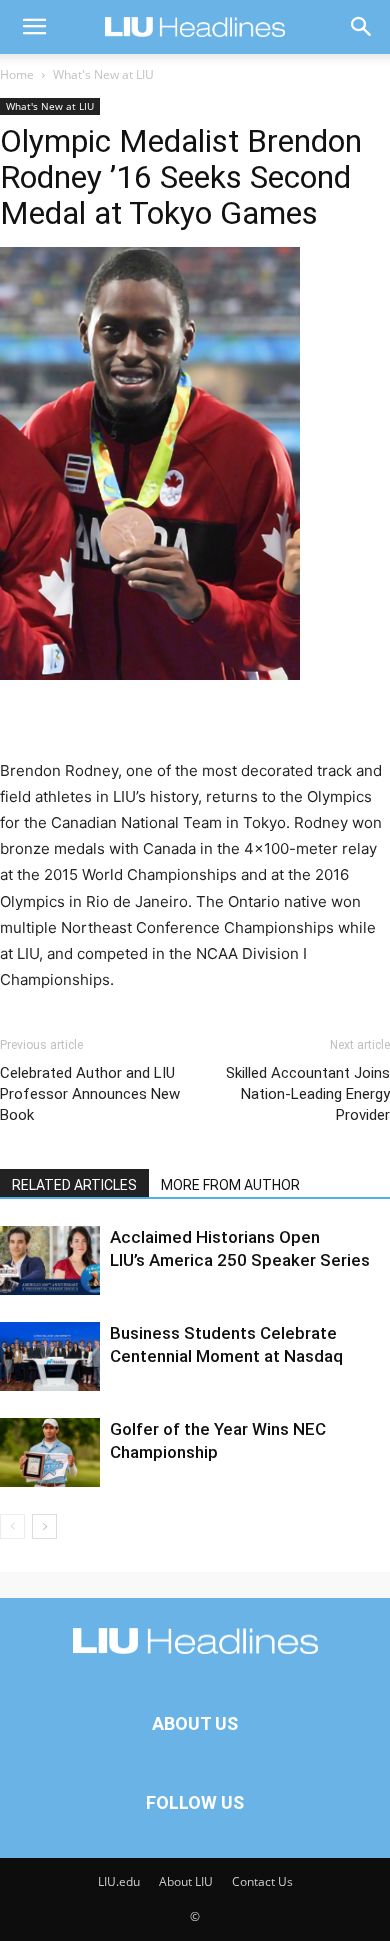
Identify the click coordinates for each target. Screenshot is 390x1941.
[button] (34, 27)
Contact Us (262, 1881)
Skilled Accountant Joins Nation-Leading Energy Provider (308, 1094)
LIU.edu (119, 1881)
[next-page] (44, 1526)
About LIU (186, 1881)
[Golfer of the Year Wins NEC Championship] (50, 1452)
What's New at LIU (103, 74)
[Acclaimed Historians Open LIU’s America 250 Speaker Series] (50, 1260)
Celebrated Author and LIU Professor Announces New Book (90, 1094)
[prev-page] (12, 1526)
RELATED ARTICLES (74, 1185)
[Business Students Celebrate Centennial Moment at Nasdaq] (50, 1356)
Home (17, 74)
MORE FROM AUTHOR (230, 1185)
